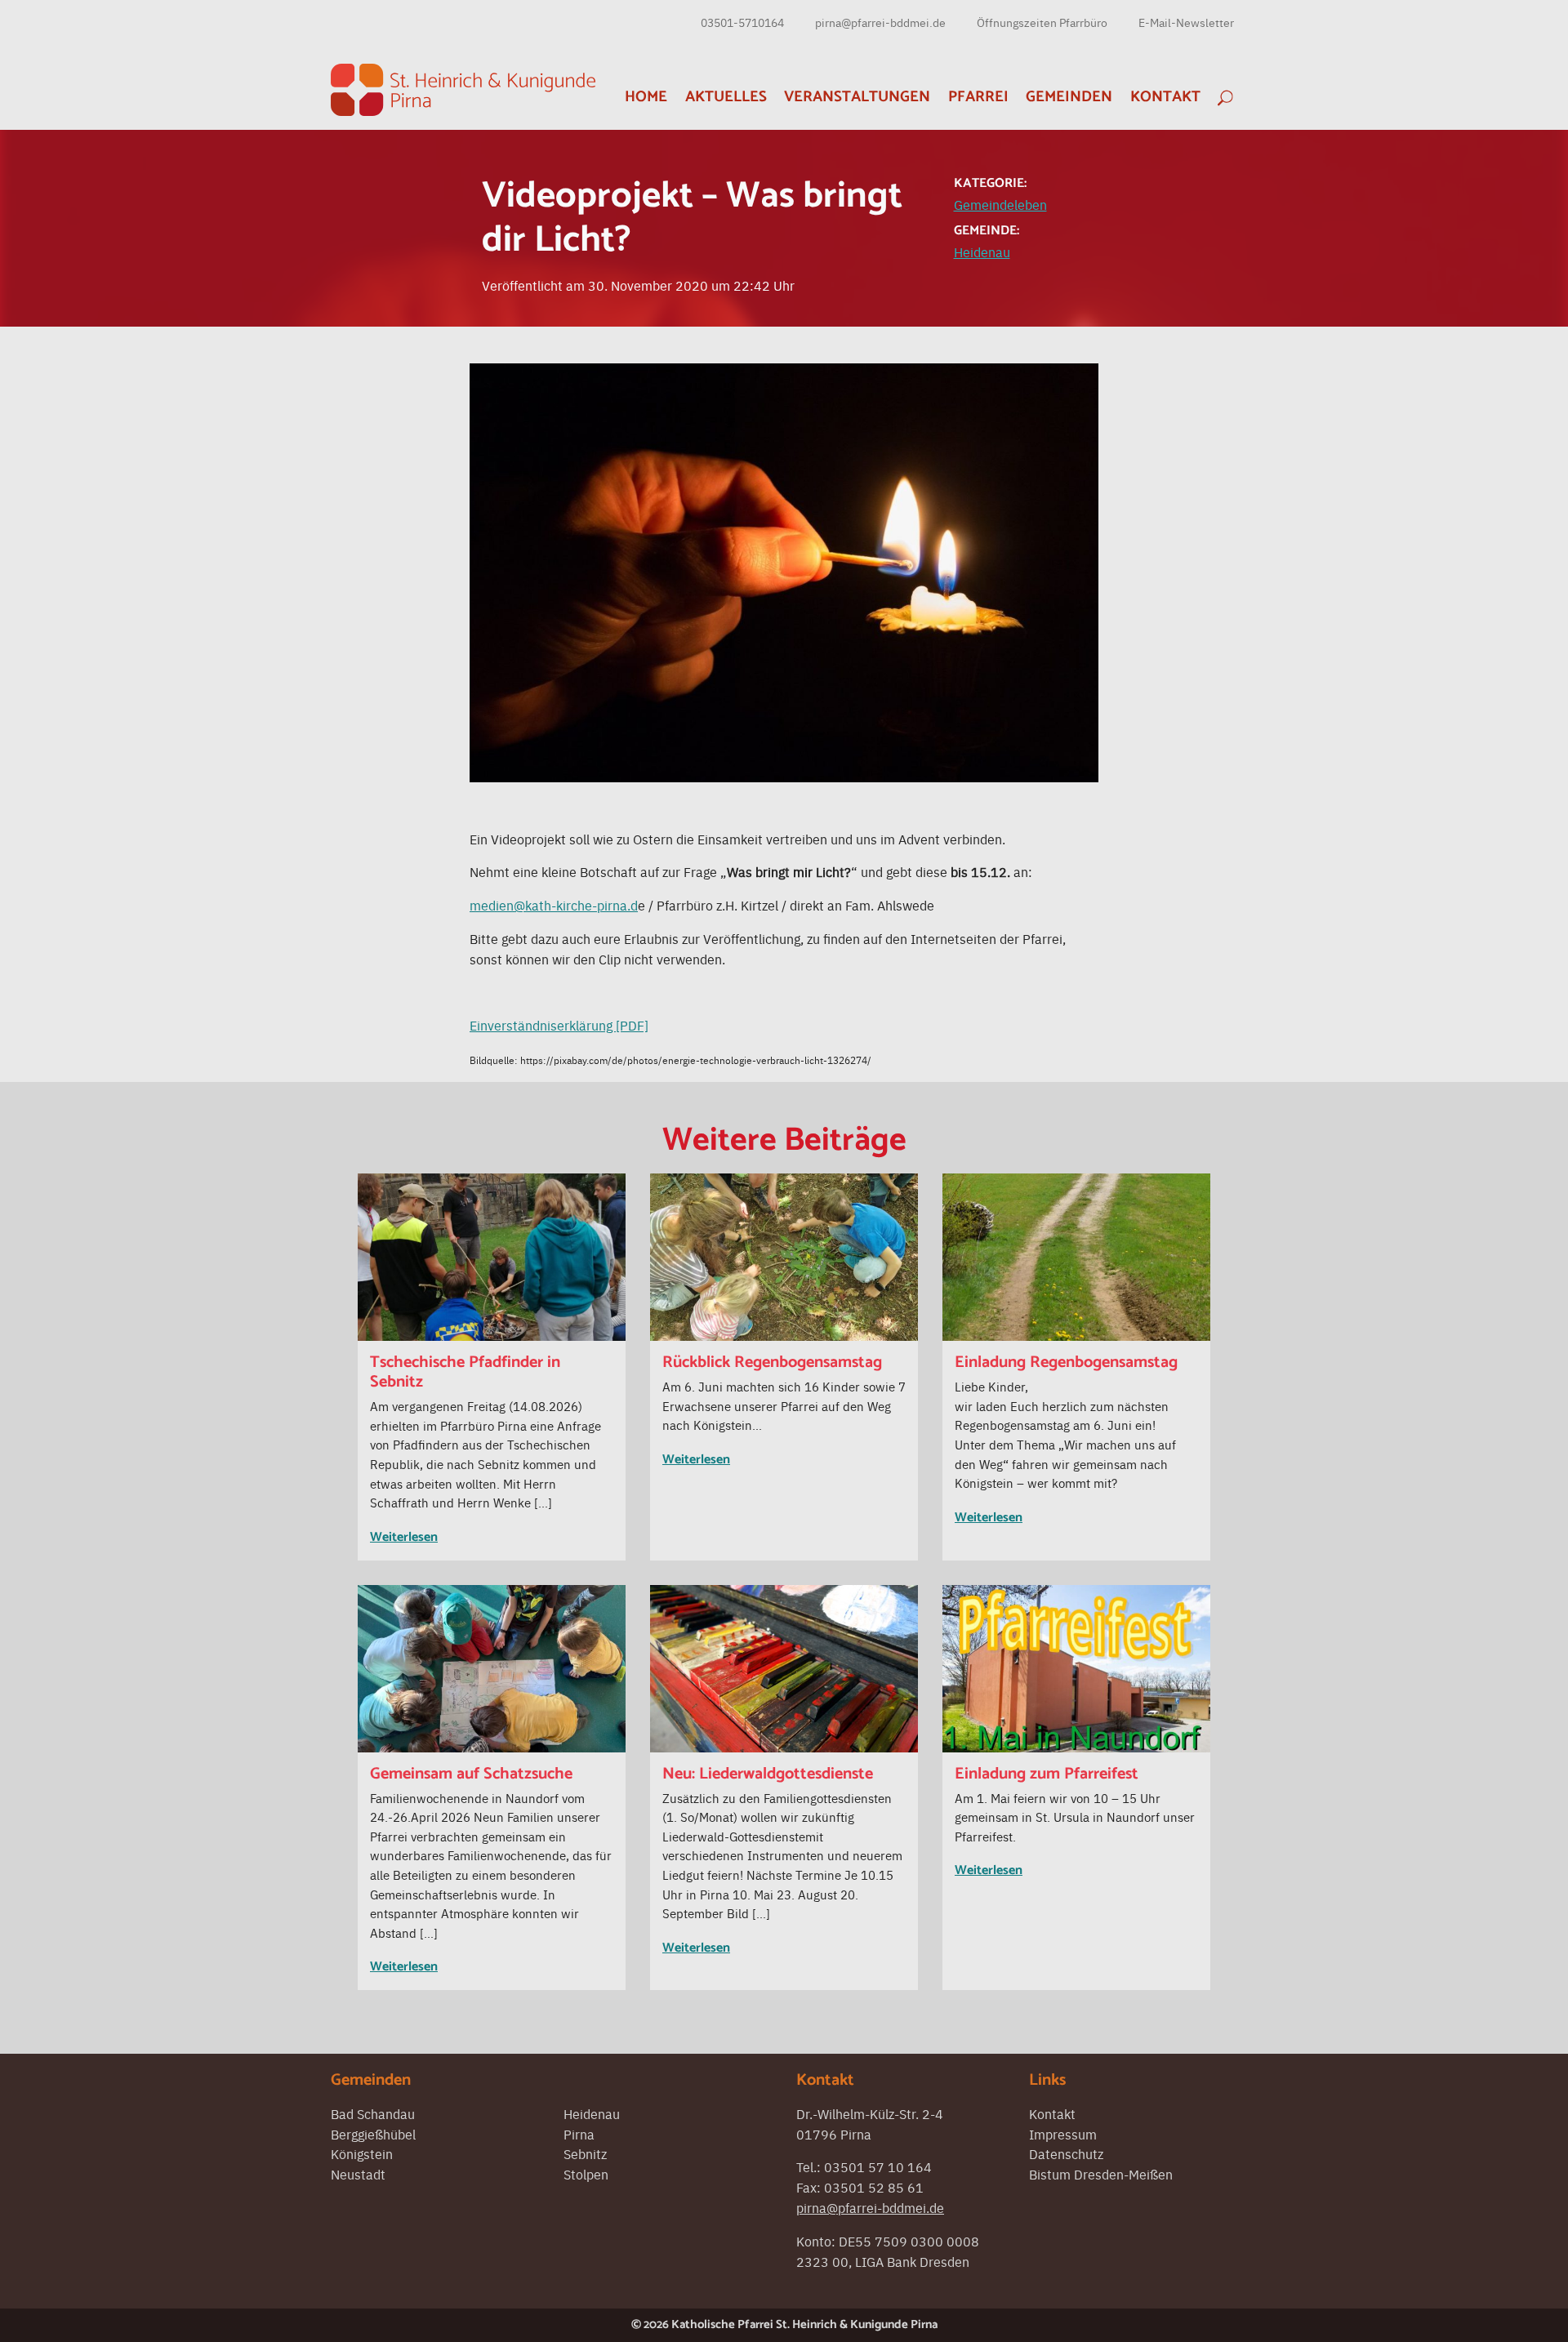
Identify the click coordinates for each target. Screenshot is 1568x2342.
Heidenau (982, 252)
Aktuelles (726, 97)
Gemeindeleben (1000, 204)
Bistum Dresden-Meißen (1101, 2174)
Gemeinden (1069, 97)
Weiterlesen (404, 1537)
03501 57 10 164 (878, 2166)
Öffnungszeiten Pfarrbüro (1042, 22)
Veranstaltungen (857, 97)
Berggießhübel (373, 2134)
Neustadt (358, 2174)
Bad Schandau (373, 2113)
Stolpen (586, 2174)
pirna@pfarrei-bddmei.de (880, 22)
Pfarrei (978, 97)
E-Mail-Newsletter (1186, 22)
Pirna (579, 2134)
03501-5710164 (742, 22)
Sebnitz (585, 2153)
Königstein (362, 2153)
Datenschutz (1066, 2153)
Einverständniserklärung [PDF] (559, 1025)
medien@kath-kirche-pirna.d (554, 905)
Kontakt (1165, 97)
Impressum (1063, 2134)
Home (646, 97)
